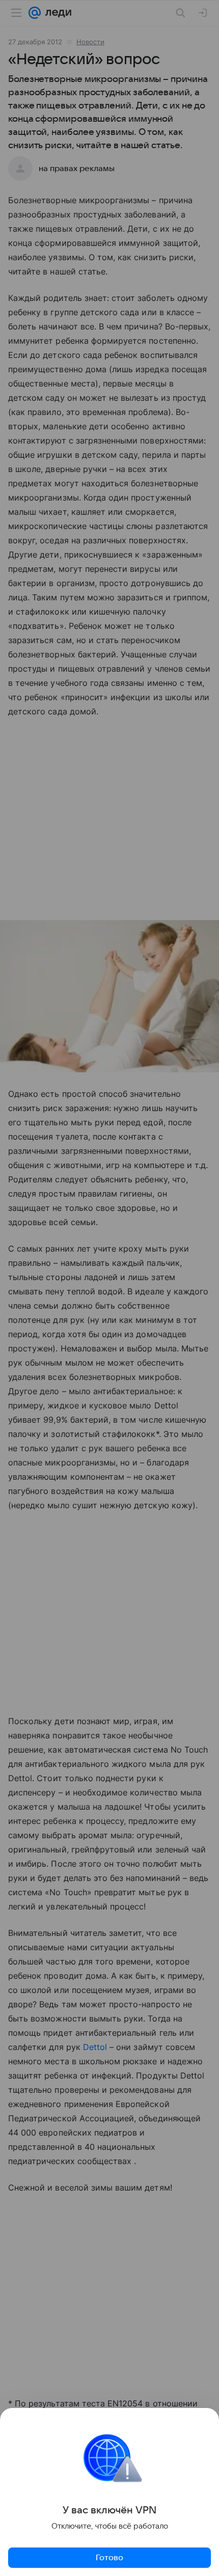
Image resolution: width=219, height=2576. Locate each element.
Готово (109, 2558)
